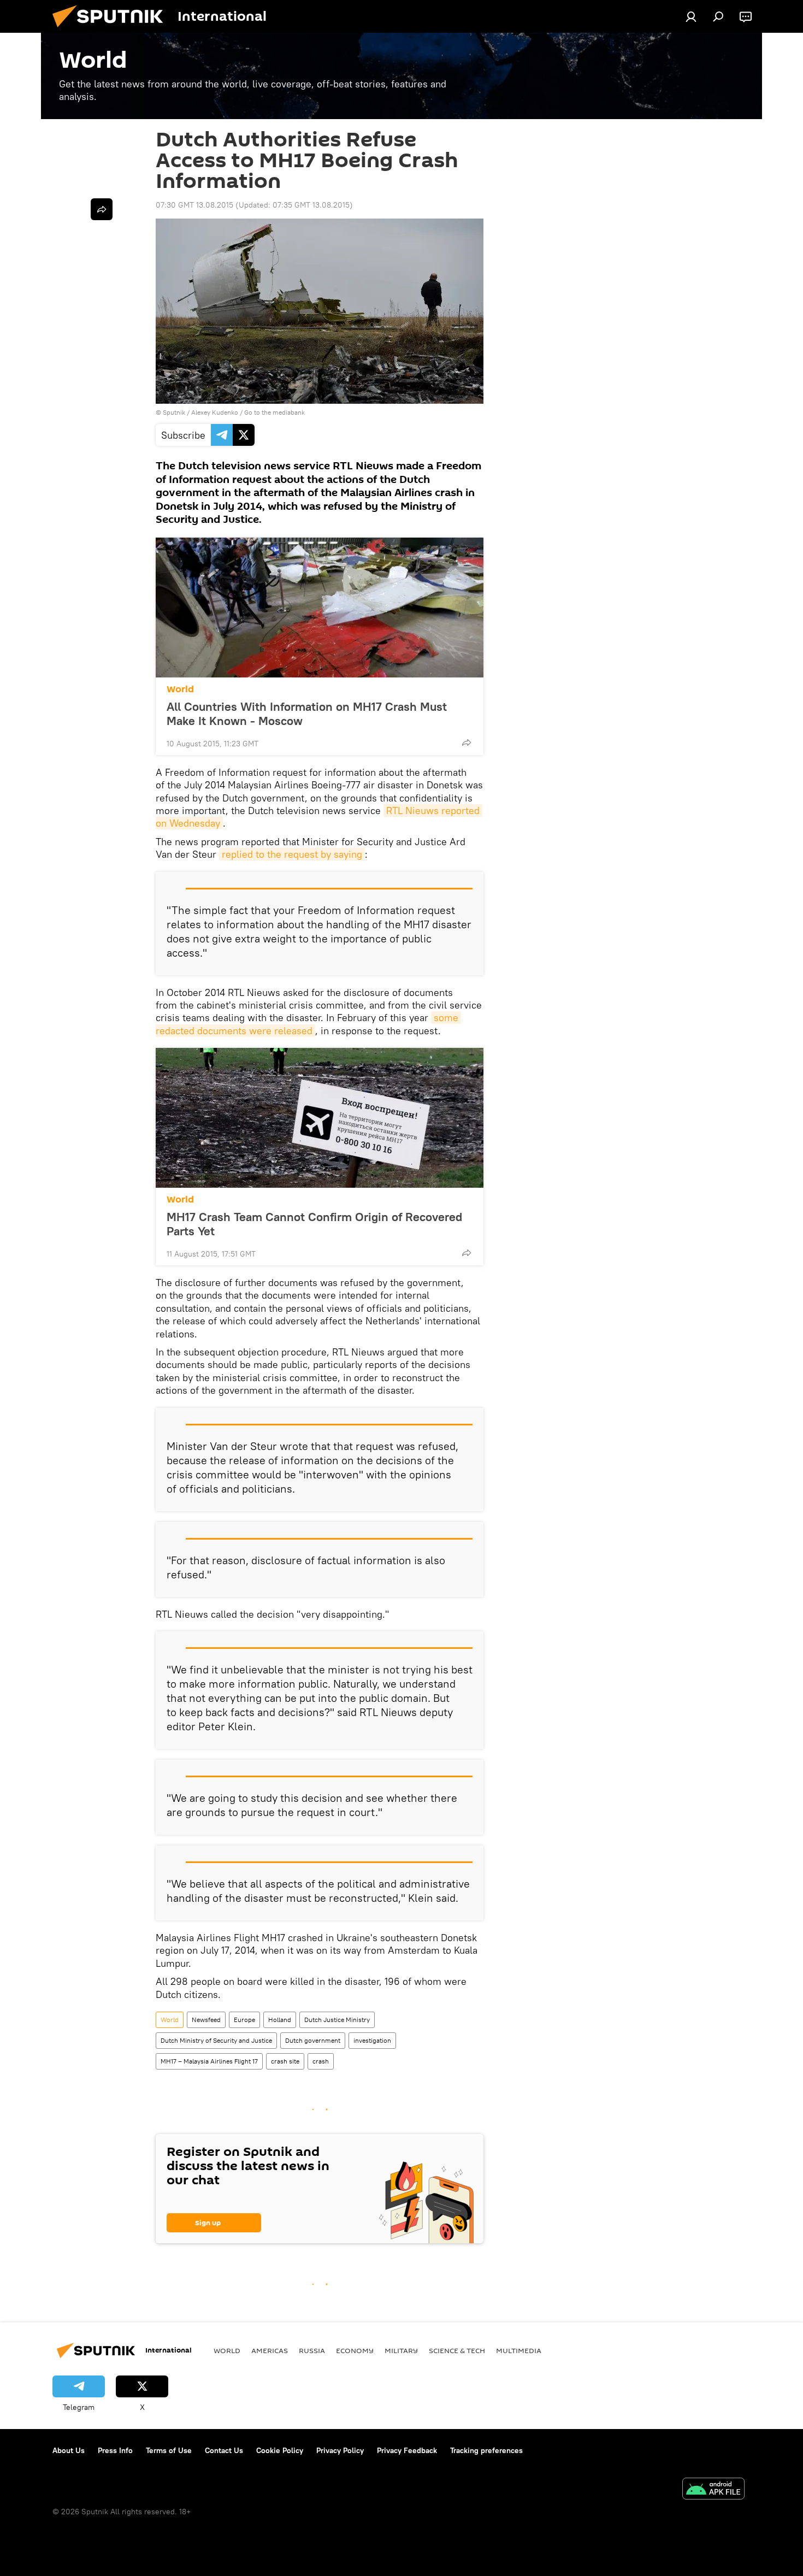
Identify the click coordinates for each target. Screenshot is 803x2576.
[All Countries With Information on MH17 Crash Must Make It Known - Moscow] (320, 608)
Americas (270, 2350)
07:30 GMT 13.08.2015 (194, 205)
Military (401, 2350)
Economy (355, 2350)
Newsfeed (206, 2020)
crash (321, 2061)
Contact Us (224, 2450)
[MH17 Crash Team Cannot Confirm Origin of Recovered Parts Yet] (320, 1118)
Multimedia (519, 2350)
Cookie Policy (280, 2450)
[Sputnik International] (112, 30)
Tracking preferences (486, 2450)
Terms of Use (169, 2450)
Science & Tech (457, 2350)
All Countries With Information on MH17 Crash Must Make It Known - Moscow (307, 714)
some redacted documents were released (308, 1024)
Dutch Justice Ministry (337, 2020)
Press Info (115, 2450)
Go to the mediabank (274, 412)
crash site (285, 2061)
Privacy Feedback (407, 2450)
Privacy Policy (340, 2450)
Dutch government (313, 2040)
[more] (467, 742)
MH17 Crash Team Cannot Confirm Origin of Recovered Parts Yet (314, 1224)
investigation (372, 2040)
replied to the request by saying (292, 854)
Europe (244, 2020)
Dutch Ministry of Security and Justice (216, 2040)
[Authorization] (691, 16)
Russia (312, 2350)
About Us (69, 2450)
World (180, 689)
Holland (280, 2020)
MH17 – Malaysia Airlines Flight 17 (209, 2061)
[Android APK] (713, 2490)
